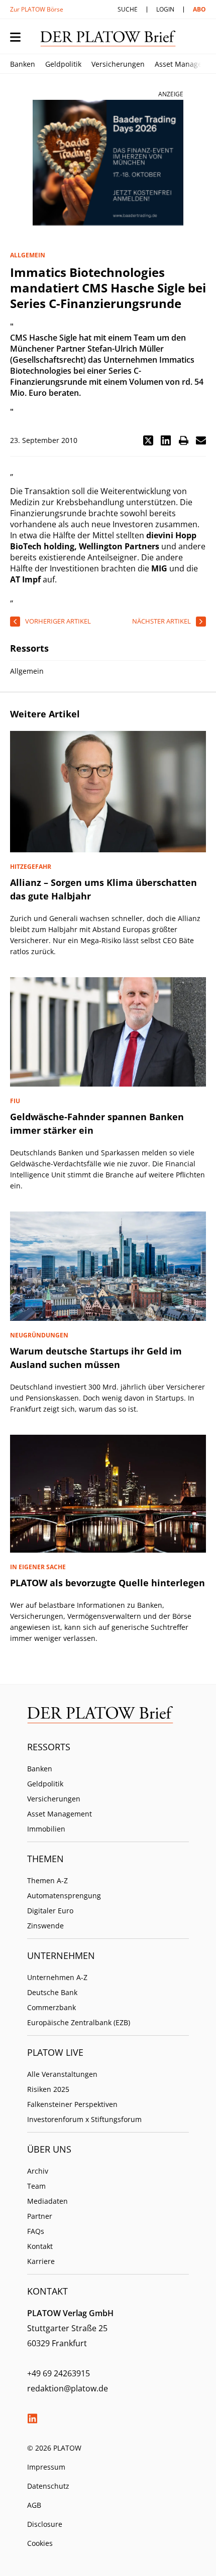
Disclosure (45, 2524)
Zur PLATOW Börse (37, 9)
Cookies (40, 2543)
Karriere (41, 2261)
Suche (128, 9)
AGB (34, 2505)
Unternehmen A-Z (57, 1977)
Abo (199, 9)
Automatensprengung (64, 1896)
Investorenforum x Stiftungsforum (84, 2119)
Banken (23, 64)
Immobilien (46, 1829)
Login (165, 9)
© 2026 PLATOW (54, 2448)
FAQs (36, 2231)
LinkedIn (32, 2418)
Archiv (38, 2171)
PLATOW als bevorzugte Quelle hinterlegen (107, 1583)
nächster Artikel (161, 621)
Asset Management (60, 1814)
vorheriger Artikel (58, 621)
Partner (40, 2216)
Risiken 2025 (48, 2089)
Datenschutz (48, 2486)
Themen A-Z (47, 1880)
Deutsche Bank (52, 1992)
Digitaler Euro (50, 1911)
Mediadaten (47, 2201)
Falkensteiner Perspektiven (72, 2104)
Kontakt (40, 2246)
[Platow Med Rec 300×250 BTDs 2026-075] (108, 163)
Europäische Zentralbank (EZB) (79, 2022)
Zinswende (45, 1926)
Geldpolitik (63, 64)
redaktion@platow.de (68, 2388)
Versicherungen (118, 64)
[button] (148, 440)
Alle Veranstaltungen (62, 2074)
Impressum (46, 2467)
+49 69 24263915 (59, 2373)
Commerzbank (51, 2007)
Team (36, 2186)
